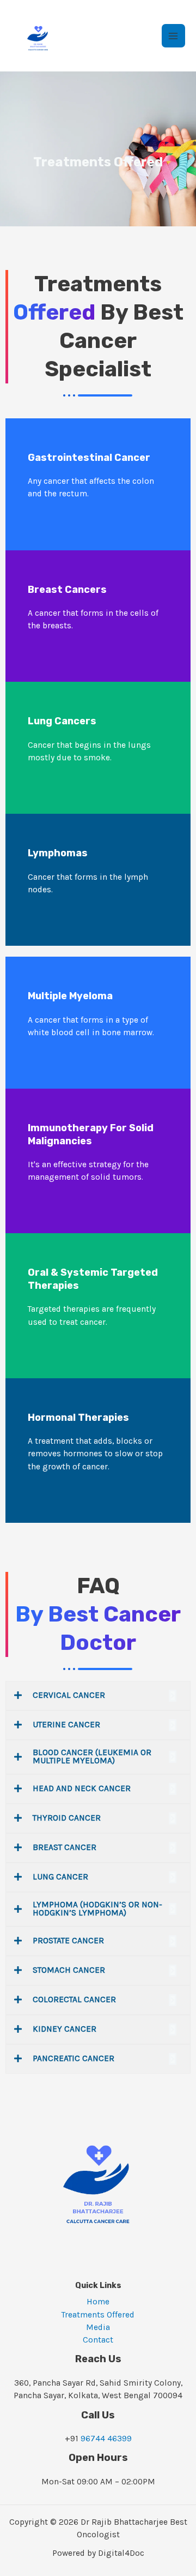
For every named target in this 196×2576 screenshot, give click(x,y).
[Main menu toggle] (173, 36)
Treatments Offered (98, 2315)
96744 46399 (106, 2439)
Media (98, 2327)
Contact (98, 2340)
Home (98, 2302)
